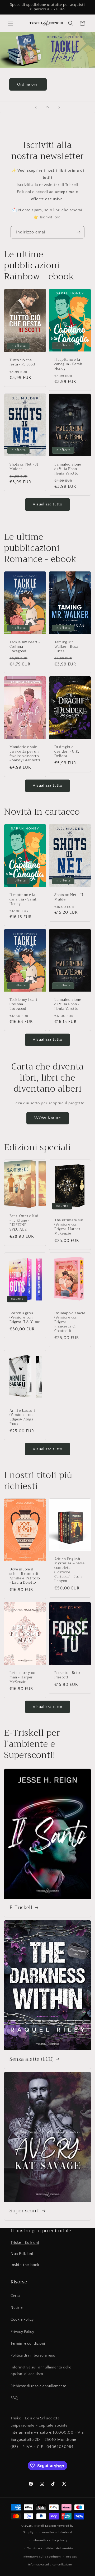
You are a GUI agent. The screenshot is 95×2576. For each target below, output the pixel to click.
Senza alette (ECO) (32, 2059)
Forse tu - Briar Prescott (67, 1675)
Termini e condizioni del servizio (50, 2549)
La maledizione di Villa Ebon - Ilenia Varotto (68, 469)
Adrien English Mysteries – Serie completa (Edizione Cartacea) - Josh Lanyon (69, 1570)
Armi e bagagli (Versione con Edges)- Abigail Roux (23, 1417)
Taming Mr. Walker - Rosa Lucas (66, 647)
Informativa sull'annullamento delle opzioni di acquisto (41, 2371)
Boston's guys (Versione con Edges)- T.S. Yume (25, 1318)
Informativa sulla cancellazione (50, 2565)
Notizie (16, 2308)
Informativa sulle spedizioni (42, 2557)
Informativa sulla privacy (50, 2540)
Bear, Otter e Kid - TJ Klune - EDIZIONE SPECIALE (24, 1223)
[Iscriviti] (78, 232)
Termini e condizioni (28, 2344)
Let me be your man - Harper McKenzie (23, 1677)
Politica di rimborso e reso (33, 2356)
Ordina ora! (28, 84)
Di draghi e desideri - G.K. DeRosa (67, 752)
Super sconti (25, 2211)
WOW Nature (48, 1118)
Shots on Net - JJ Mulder (24, 467)
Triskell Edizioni (25, 2243)
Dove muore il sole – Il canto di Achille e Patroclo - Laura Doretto (25, 1576)
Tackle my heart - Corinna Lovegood (25, 647)
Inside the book (25, 2265)
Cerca (16, 2296)
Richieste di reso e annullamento (38, 2386)
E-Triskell (21, 1908)
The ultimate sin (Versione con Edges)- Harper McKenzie (69, 1227)
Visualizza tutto (47, 504)
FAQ (14, 2398)
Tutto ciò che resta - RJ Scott (23, 362)
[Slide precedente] (36, 107)
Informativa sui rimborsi (55, 2532)
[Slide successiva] (59, 107)
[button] (11, 23)
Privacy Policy (22, 2332)
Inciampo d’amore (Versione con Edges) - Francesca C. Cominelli (70, 1322)
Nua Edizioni (22, 2254)
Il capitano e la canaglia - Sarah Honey (68, 364)
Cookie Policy (22, 2320)
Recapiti (72, 2557)
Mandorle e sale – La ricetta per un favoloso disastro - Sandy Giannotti (25, 754)
